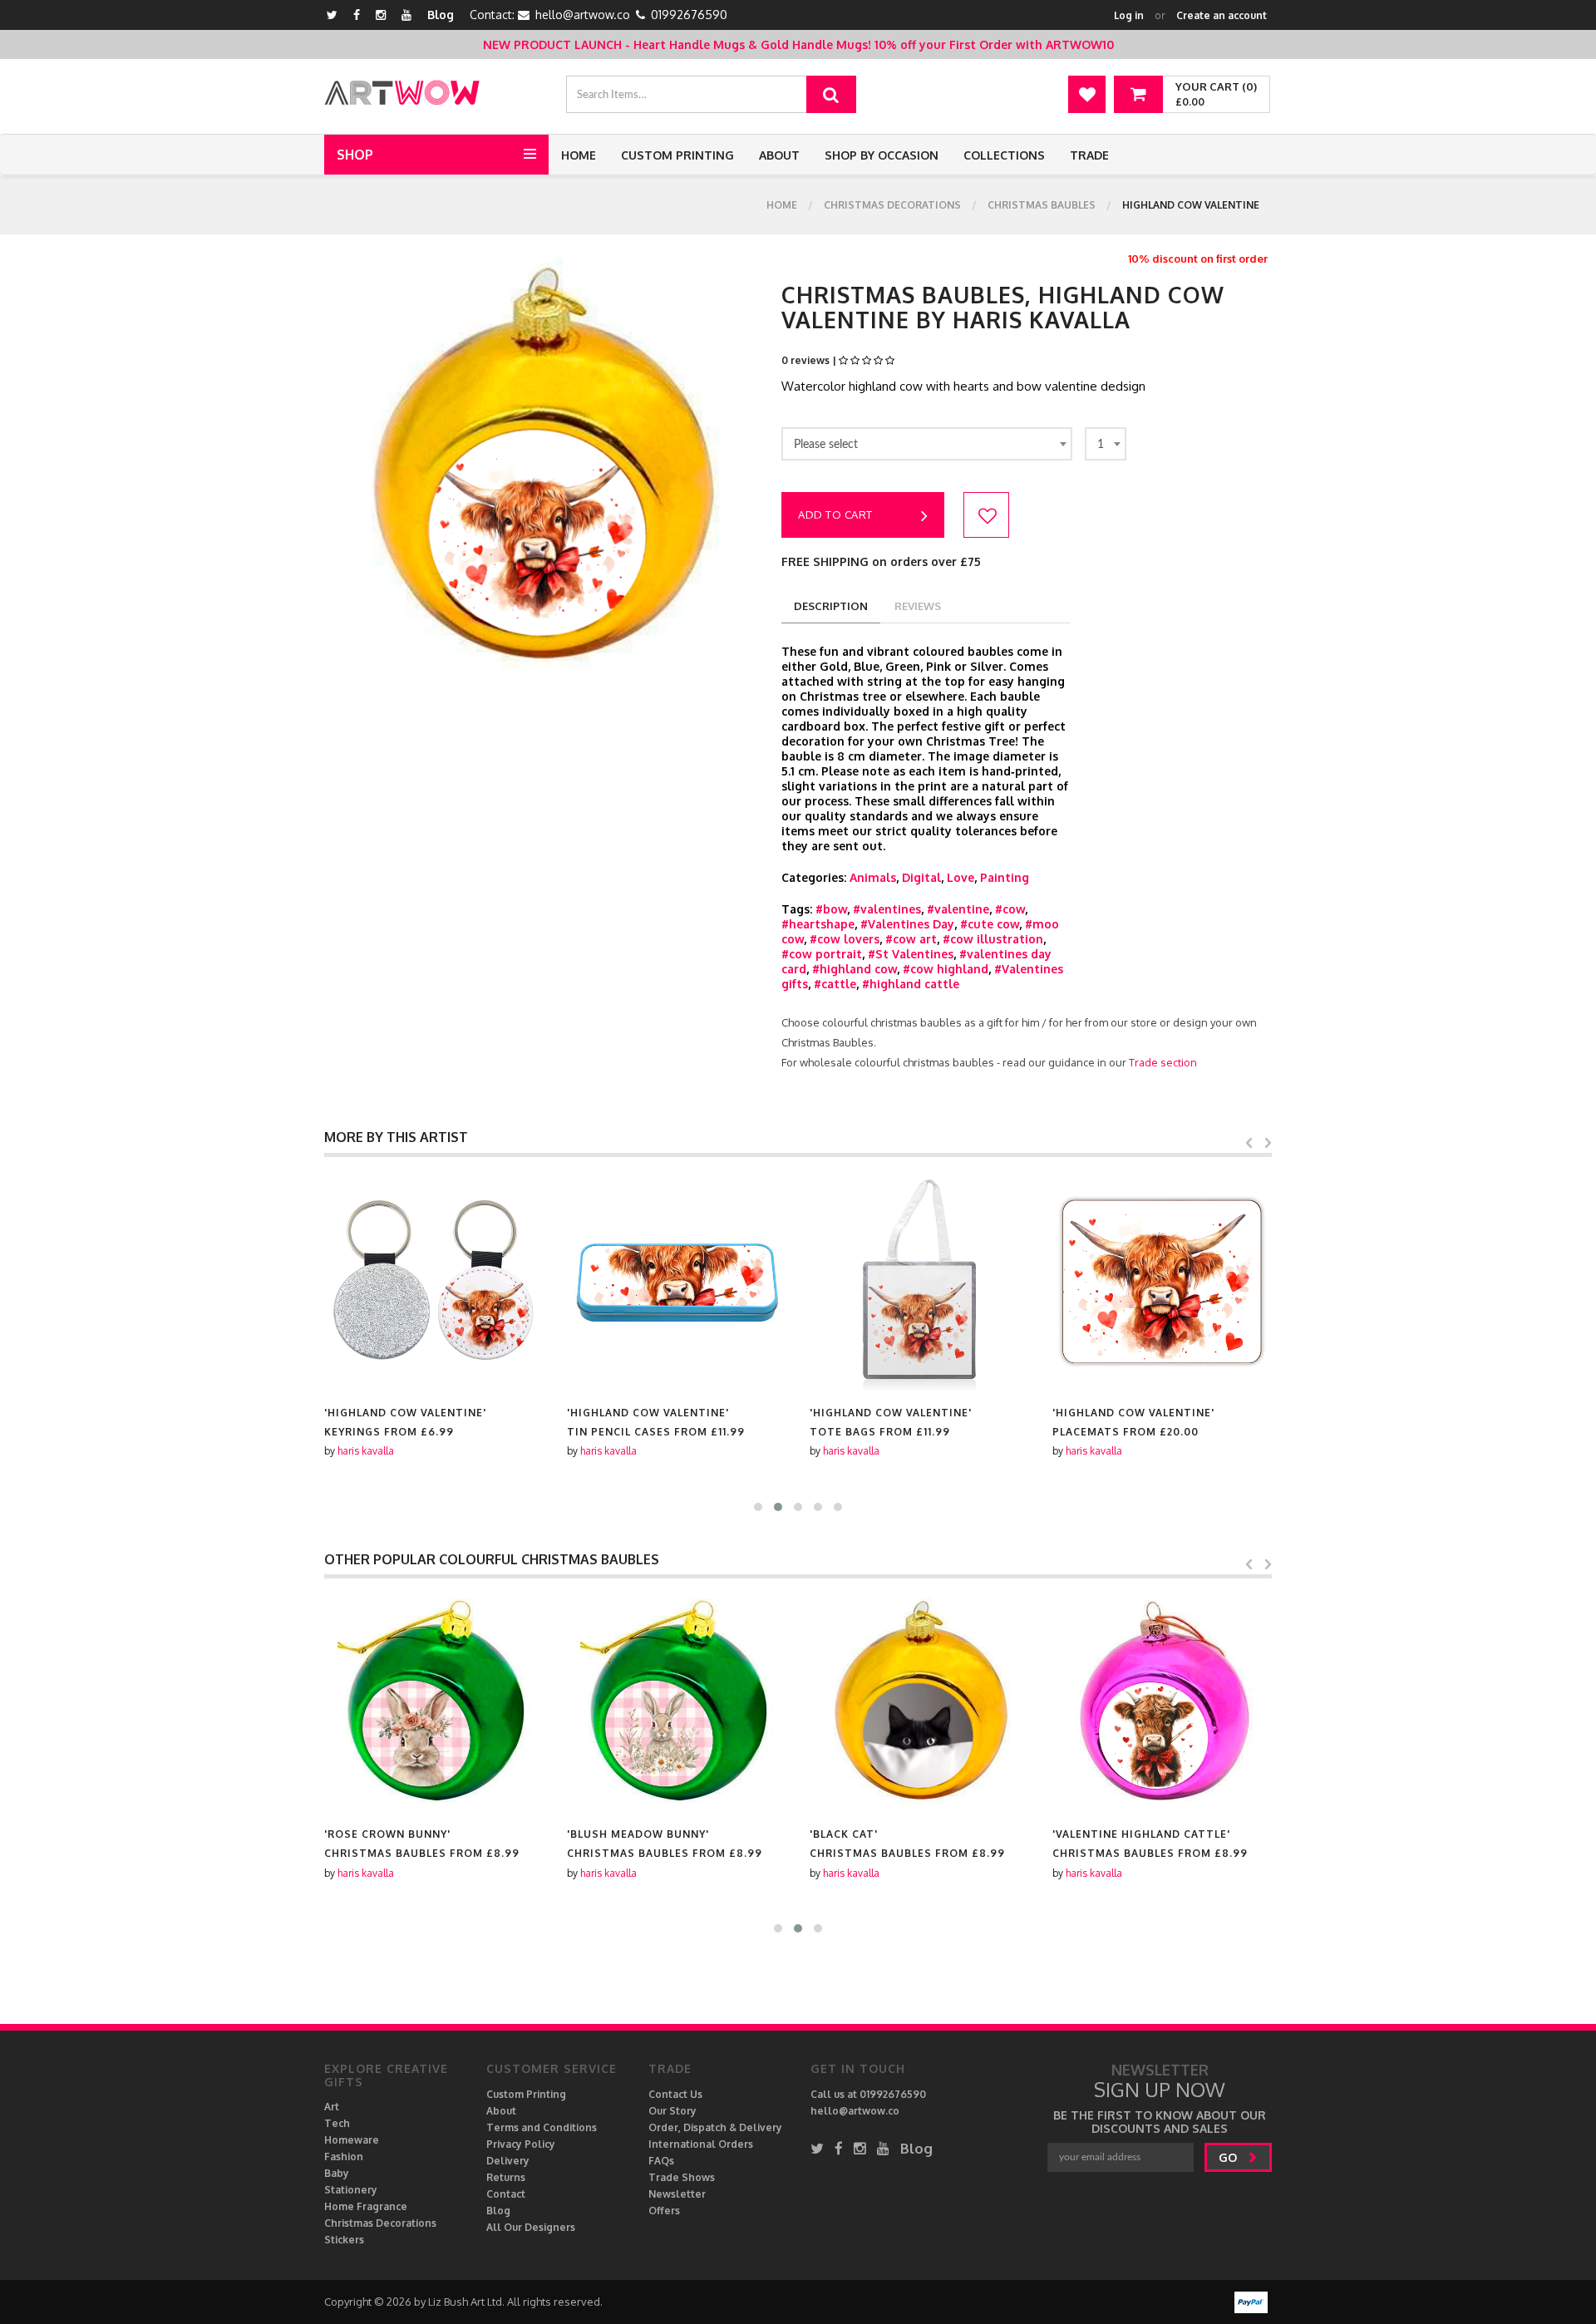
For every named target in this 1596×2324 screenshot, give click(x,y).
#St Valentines (911, 954)
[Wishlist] (1087, 94)
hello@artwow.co (583, 15)
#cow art (911, 939)
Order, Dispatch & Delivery (715, 2127)
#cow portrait (822, 954)
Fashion (344, 2157)
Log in (1129, 15)
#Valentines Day (907, 924)
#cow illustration (993, 939)
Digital (921, 877)
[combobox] (927, 444)
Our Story (672, 2111)
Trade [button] (1089, 155)
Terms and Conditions (542, 2127)
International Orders (701, 2144)
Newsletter (677, 2194)
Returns (506, 2177)
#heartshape (818, 924)
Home (579, 155)
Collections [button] (1004, 155)
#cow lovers (845, 939)
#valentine (958, 909)
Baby (337, 2173)
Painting (1005, 877)
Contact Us (675, 2094)
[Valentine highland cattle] (1162, 1702)
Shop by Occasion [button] (882, 155)
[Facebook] (357, 15)
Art (332, 2107)
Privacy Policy (521, 2144)
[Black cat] (919, 1702)
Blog (441, 15)
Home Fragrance (366, 2206)
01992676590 (689, 15)
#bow (831, 909)
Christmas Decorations (892, 205)
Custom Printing (677, 155)
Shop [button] (355, 155)
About (779, 155)
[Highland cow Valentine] (434, 1281)
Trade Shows (682, 2177)
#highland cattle (911, 984)
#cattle (835, 984)
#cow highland (946, 969)
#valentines (887, 909)
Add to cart (835, 515)
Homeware (352, 2140)
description (831, 606)
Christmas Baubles (1042, 205)
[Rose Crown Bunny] (434, 1702)
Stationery (351, 2190)
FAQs (661, 2161)
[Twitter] (332, 15)
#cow (1010, 909)
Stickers (344, 2240)
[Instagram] (381, 15)
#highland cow (855, 969)
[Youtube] (406, 15)
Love (961, 877)
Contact (506, 2194)
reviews (918, 606)
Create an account (1222, 15)
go (1229, 2157)
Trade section (1163, 1062)
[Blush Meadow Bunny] (677, 1702)
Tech (337, 2123)
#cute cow (990, 924)
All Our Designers (531, 2227)
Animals (873, 877)
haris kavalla (366, 1451)
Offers (664, 2211)
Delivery (508, 2161)
